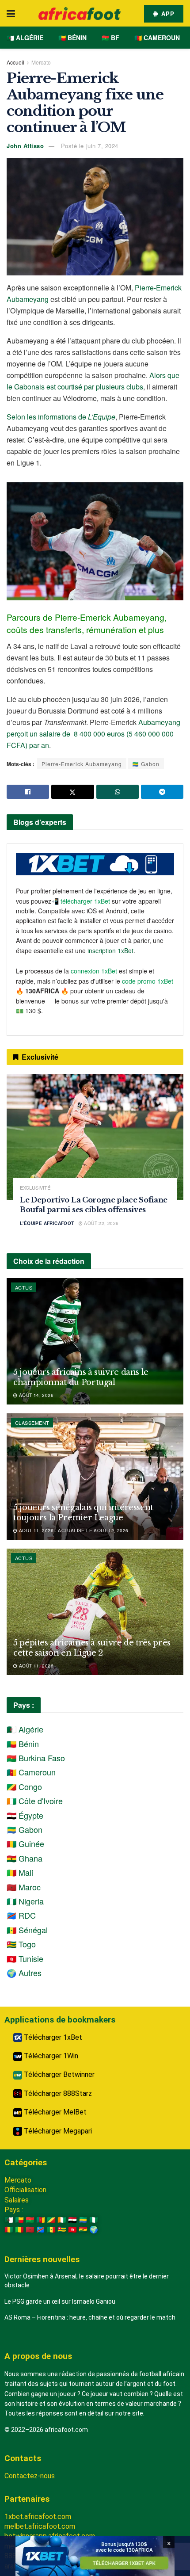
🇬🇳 (9, 2230)
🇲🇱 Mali (20, 1872)
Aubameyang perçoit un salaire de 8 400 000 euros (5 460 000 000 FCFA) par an (93, 734)
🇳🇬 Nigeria (25, 1901)
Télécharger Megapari (57, 2131)
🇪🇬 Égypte (25, 1815)
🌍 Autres (24, 1973)
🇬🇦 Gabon (146, 764)
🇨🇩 (41, 2230)
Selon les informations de (61, 417)
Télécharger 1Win (50, 2056)
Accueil (15, 62)
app (167, 13)
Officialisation (25, 2190)
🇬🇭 (83, 2230)
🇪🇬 (72, 2220)
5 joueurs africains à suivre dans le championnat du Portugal (81, 1377)
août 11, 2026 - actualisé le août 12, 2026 (73, 1530)
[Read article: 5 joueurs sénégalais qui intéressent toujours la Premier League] (95, 1477)
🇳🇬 (94, 2220)
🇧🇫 (30, 2220)
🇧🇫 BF (110, 38)
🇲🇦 (30, 2230)
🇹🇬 (62, 2230)
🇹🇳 (72, 2230)
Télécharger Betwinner (58, 2074)
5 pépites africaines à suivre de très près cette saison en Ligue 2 (92, 1648)
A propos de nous (38, 2356)
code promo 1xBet (148, 981)
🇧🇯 (19, 2220)
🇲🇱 (19, 2230)
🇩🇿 (9, 2220)
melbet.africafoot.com (40, 2526)
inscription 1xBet (110, 950)
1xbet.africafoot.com (38, 2517)
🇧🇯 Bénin (72, 38)
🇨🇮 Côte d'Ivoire (35, 1801)
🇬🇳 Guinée (25, 1843)
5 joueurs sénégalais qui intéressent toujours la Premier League (83, 1513)
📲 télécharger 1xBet (82, 901)
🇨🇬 (51, 2220)
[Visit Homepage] (80, 13)
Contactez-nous (30, 2476)
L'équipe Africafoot (47, 1223)
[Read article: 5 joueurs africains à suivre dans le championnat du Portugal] (95, 1341)
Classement (32, 1423)
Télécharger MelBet (54, 2112)
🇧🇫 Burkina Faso (36, 1758)
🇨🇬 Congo (24, 1786)
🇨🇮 (62, 2220)
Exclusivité (35, 1188)
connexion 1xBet (94, 971)
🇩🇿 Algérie (25, 38)
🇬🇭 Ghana (25, 1858)
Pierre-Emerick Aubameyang (82, 764)
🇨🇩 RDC (21, 1915)
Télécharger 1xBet (52, 2037)
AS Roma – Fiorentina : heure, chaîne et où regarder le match (90, 2317)
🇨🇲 (41, 2220)
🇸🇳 (51, 2230)
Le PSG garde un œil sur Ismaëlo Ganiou (60, 2301)
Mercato (41, 62)
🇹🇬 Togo (21, 1944)
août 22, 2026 (101, 1223)
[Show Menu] (11, 13)
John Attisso (25, 146)
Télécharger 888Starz (57, 2093)
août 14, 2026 (35, 1395)
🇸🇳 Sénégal (27, 1930)
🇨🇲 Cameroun (157, 38)
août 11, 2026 (35, 1666)
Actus (24, 1287)
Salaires (17, 2200)
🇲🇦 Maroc (24, 1887)
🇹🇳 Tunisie (25, 1958)
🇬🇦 (83, 2220)
